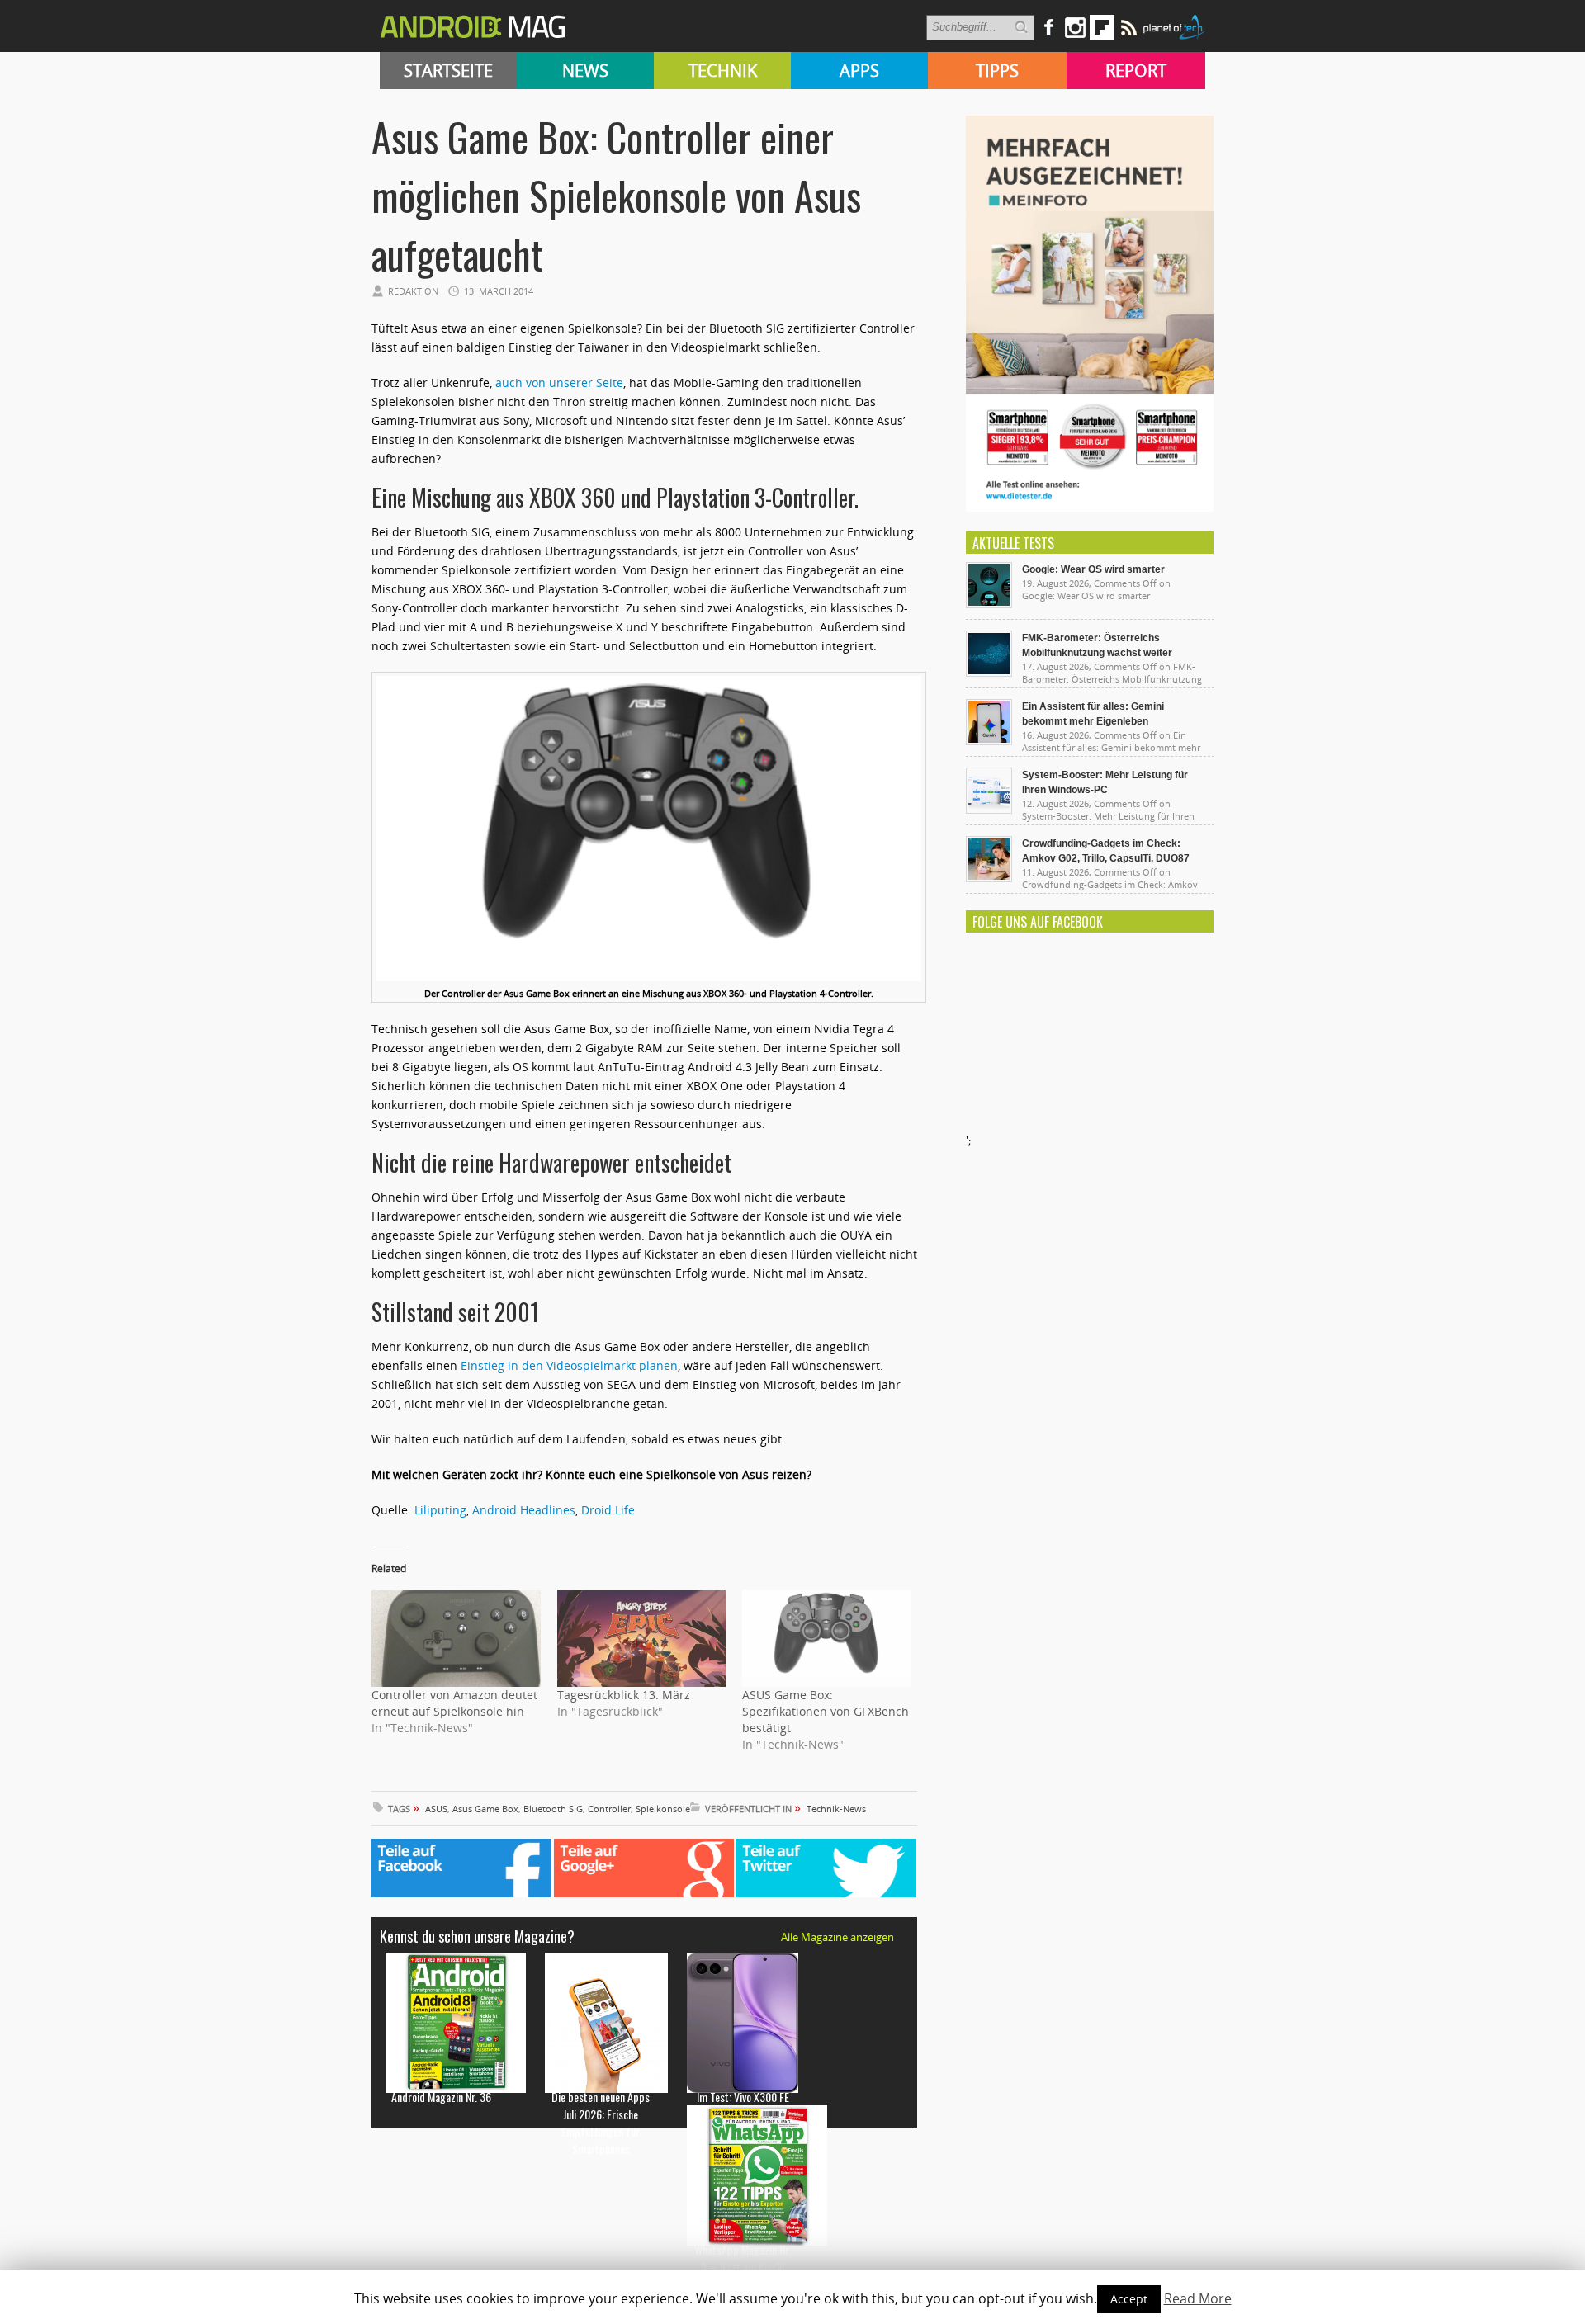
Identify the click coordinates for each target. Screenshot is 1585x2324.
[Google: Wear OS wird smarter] (989, 604)
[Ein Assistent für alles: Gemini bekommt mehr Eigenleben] (989, 741)
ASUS (436, 1809)
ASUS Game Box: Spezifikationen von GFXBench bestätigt (826, 1711)
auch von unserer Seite (559, 383)
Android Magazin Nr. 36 (441, 2097)
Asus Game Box (485, 1809)
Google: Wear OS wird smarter (1093, 569)
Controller (609, 1809)
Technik (723, 71)
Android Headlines (524, 1510)
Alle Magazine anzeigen (837, 1937)
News (585, 71)
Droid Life (608, 1510)
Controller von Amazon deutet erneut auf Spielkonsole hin (454, 1703)
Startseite (448, 71)
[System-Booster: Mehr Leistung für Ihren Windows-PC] (989, 810)
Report (1136, 71)
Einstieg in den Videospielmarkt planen (569, 1365)
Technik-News (836, 1809)
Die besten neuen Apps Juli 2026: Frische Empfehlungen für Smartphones (601, 2123)
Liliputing (440, 1510)
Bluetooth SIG (553, 1809)
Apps (859, 71)
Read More (1198, 2298)
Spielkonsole (663, 1809)
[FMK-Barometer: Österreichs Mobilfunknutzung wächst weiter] (989, 673)
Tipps (997, 71)
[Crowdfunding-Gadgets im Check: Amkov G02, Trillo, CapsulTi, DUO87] (989, 878)
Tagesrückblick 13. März (624, 1695)
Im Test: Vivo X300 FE (743, 2097)
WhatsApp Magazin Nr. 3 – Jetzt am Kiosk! (743, 2258)
